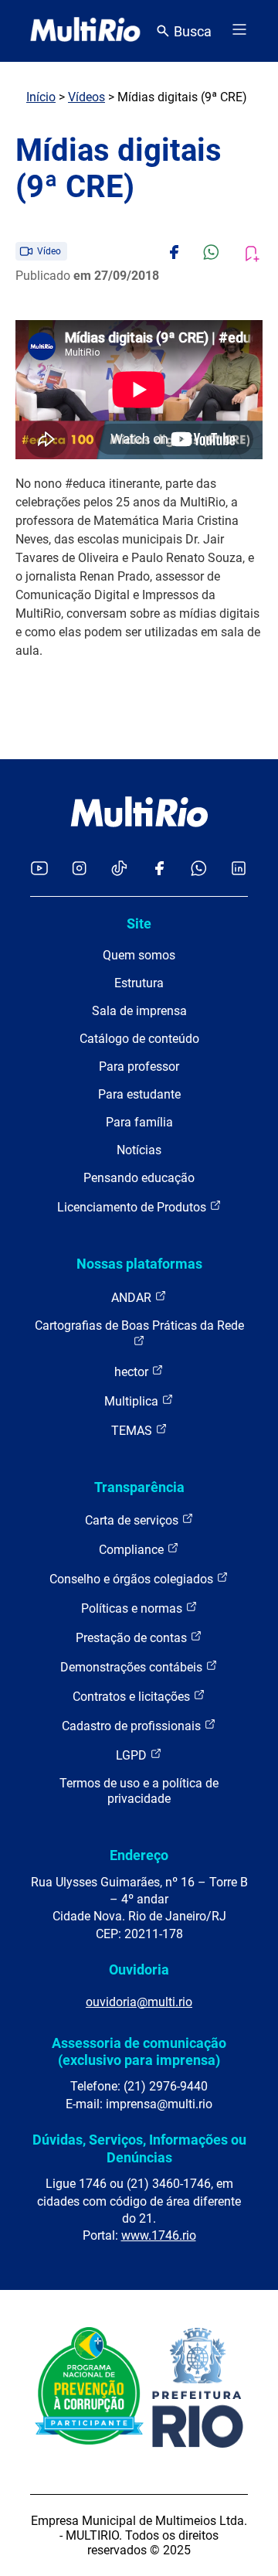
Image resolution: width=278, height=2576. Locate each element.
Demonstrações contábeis (133, 1667)
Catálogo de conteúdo (139, 1039)
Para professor (139, 1067)
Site (139, 923)
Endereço (139, 1855)
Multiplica (133, 1401)
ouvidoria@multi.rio (139, 2002)
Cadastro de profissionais (133, 1726)
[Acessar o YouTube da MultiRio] (39, 869)
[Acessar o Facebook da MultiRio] (159, 869)
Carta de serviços (133, 1520)
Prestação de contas (133, 1638)
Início (41, 97)
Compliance (133, 1550)
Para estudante (139, 1094)
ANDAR (133, 1298)
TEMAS (133, 1431)
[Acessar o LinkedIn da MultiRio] (239, 869)
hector (133, 1372)
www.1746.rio (159, 2235)
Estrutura (139, 983)
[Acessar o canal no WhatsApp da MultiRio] (199, 869)
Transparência (139, 1487)
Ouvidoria (139, 1969)
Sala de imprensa (139, 1011)
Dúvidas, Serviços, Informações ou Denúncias (139, 2148)
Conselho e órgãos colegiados (133, 1579)
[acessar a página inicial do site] (85, 31)
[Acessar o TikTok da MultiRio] (119, 869)
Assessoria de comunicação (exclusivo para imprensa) (139, 2051)
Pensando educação (139, 1178)
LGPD (133, 1755)
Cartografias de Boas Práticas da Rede (139, 1325)
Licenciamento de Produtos (133, 1207)
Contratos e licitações (133, 1697)
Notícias (139, 1150)
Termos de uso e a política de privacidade (139, 1791)
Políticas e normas (133, 1608)
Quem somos (139, 955)
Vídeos (86, 97)
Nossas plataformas (139, 1264)
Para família (139, 1122)
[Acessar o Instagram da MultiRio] (79, 869)
